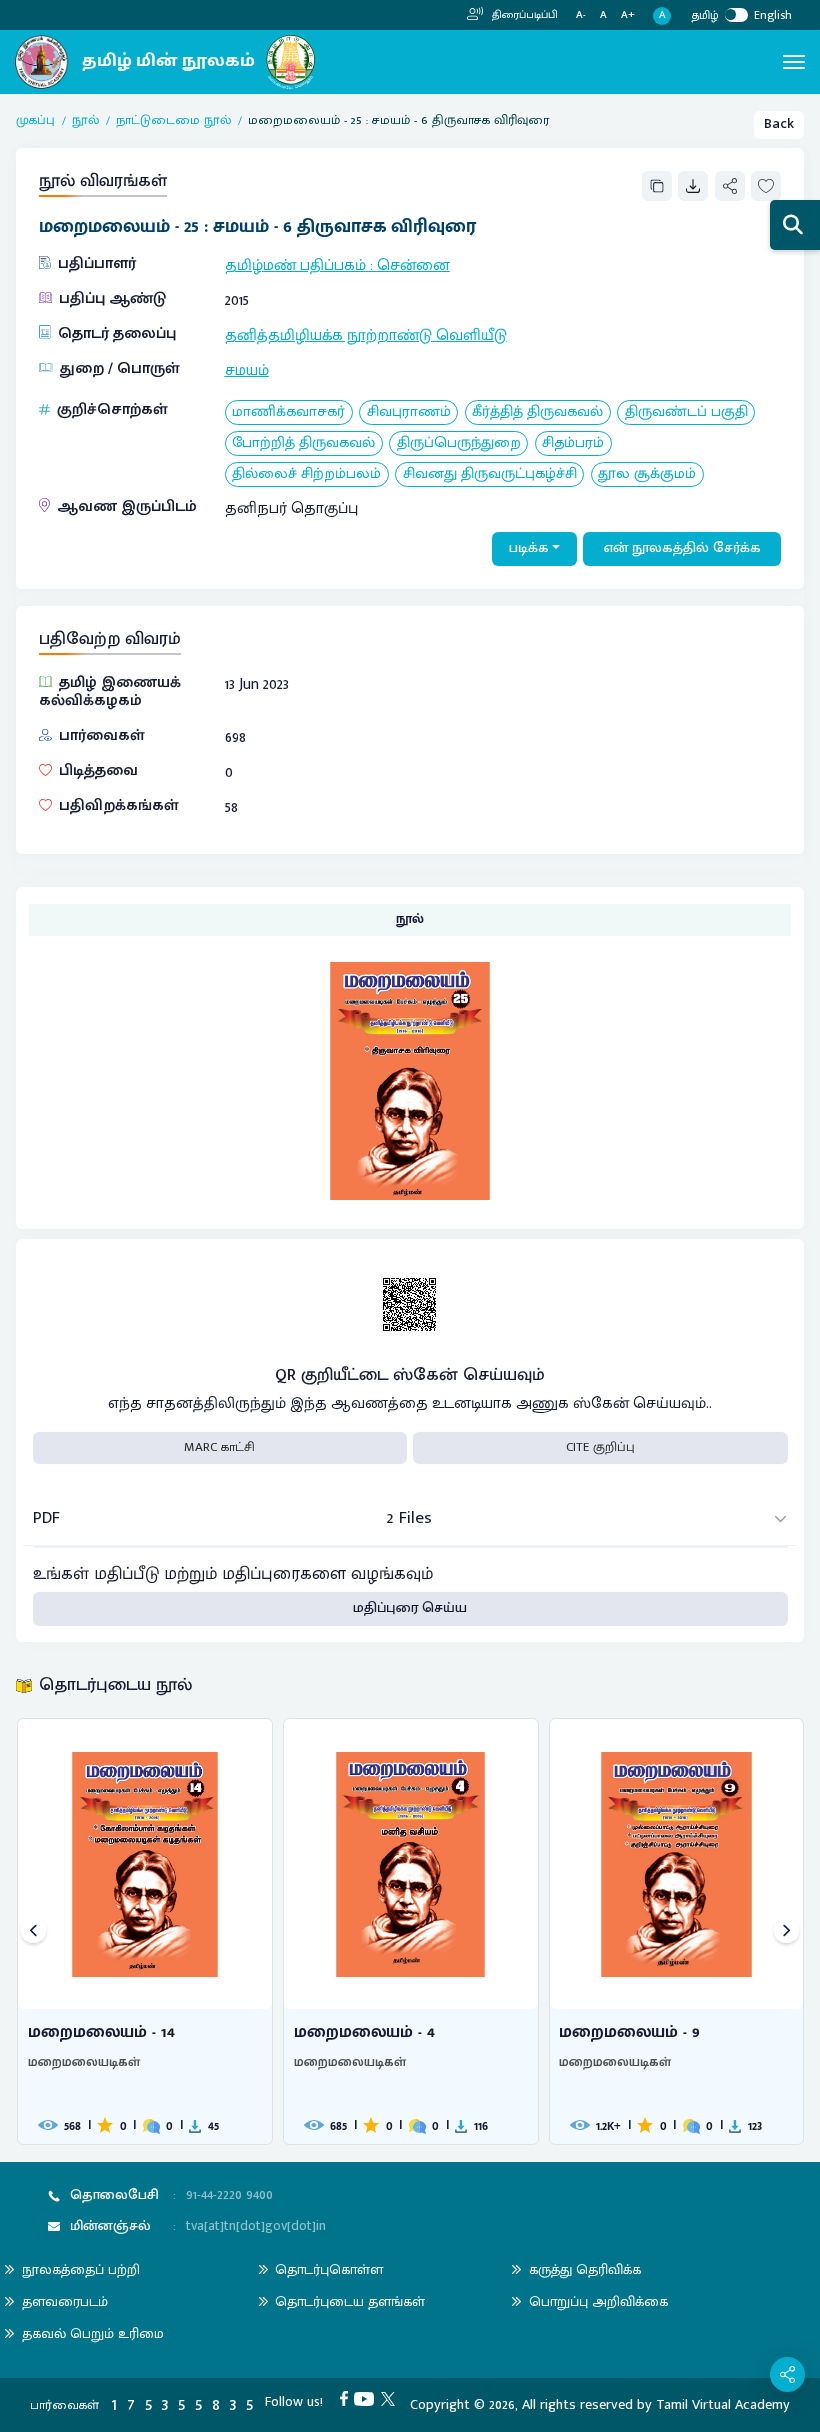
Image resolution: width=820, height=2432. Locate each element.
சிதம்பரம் (573, 443)
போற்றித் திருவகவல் (303, 443)
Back (779, 124)
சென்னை (413, 265)
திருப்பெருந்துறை (459, 443)
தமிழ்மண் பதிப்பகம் (295, 265)
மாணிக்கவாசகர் (288, 412)
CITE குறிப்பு (600, 1447)
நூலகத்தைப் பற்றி (81, 2269)
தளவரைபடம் (65, 2301)
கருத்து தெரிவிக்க (585, 2269)
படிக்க (529, 548)
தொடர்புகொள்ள (329, 2269)
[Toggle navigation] (794, 62)
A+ (628, 15)
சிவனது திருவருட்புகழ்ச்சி (490, 474)
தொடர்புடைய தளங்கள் (350, 2301)
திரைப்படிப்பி (523, 15)
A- (581, 15)
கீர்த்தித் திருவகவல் (537, 412)
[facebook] (347, 2398)
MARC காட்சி (219, 1447)
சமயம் (247, 370)
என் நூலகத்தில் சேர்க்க (682, 548)
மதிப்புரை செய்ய (410, 1608)
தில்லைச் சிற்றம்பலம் (306, 474)
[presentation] (33, 1931)
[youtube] (367, 2398)
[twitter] (391, 2398)
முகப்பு (35, 121)
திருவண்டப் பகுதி (686, 412)
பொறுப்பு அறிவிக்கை (598, 2301)
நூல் (85, 121)
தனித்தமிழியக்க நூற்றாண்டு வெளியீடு (366, 335)
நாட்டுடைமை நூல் (173, 121)
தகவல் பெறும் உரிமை (93, 2333)
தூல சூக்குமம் (647, 474)
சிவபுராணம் (409, 412)
